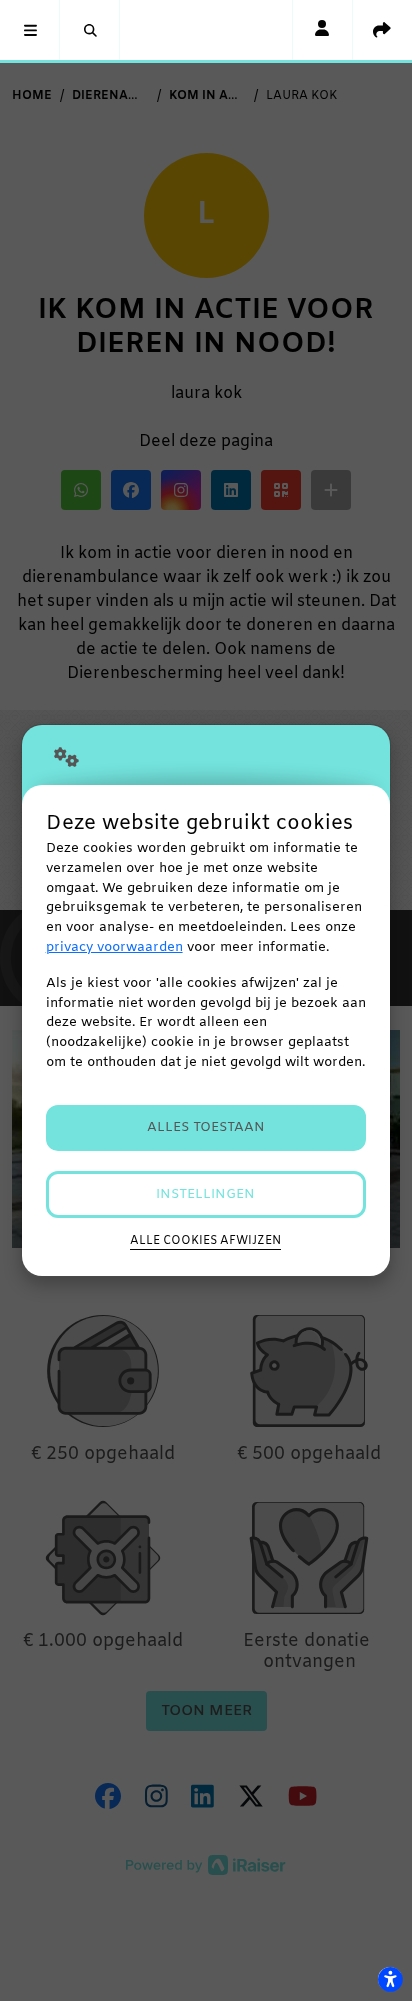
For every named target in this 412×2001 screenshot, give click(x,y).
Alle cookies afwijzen (205, 1241)
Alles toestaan (206, 1127)
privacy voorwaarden (114, 947)
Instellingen (205, 1194)
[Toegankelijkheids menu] (390, 1979)
